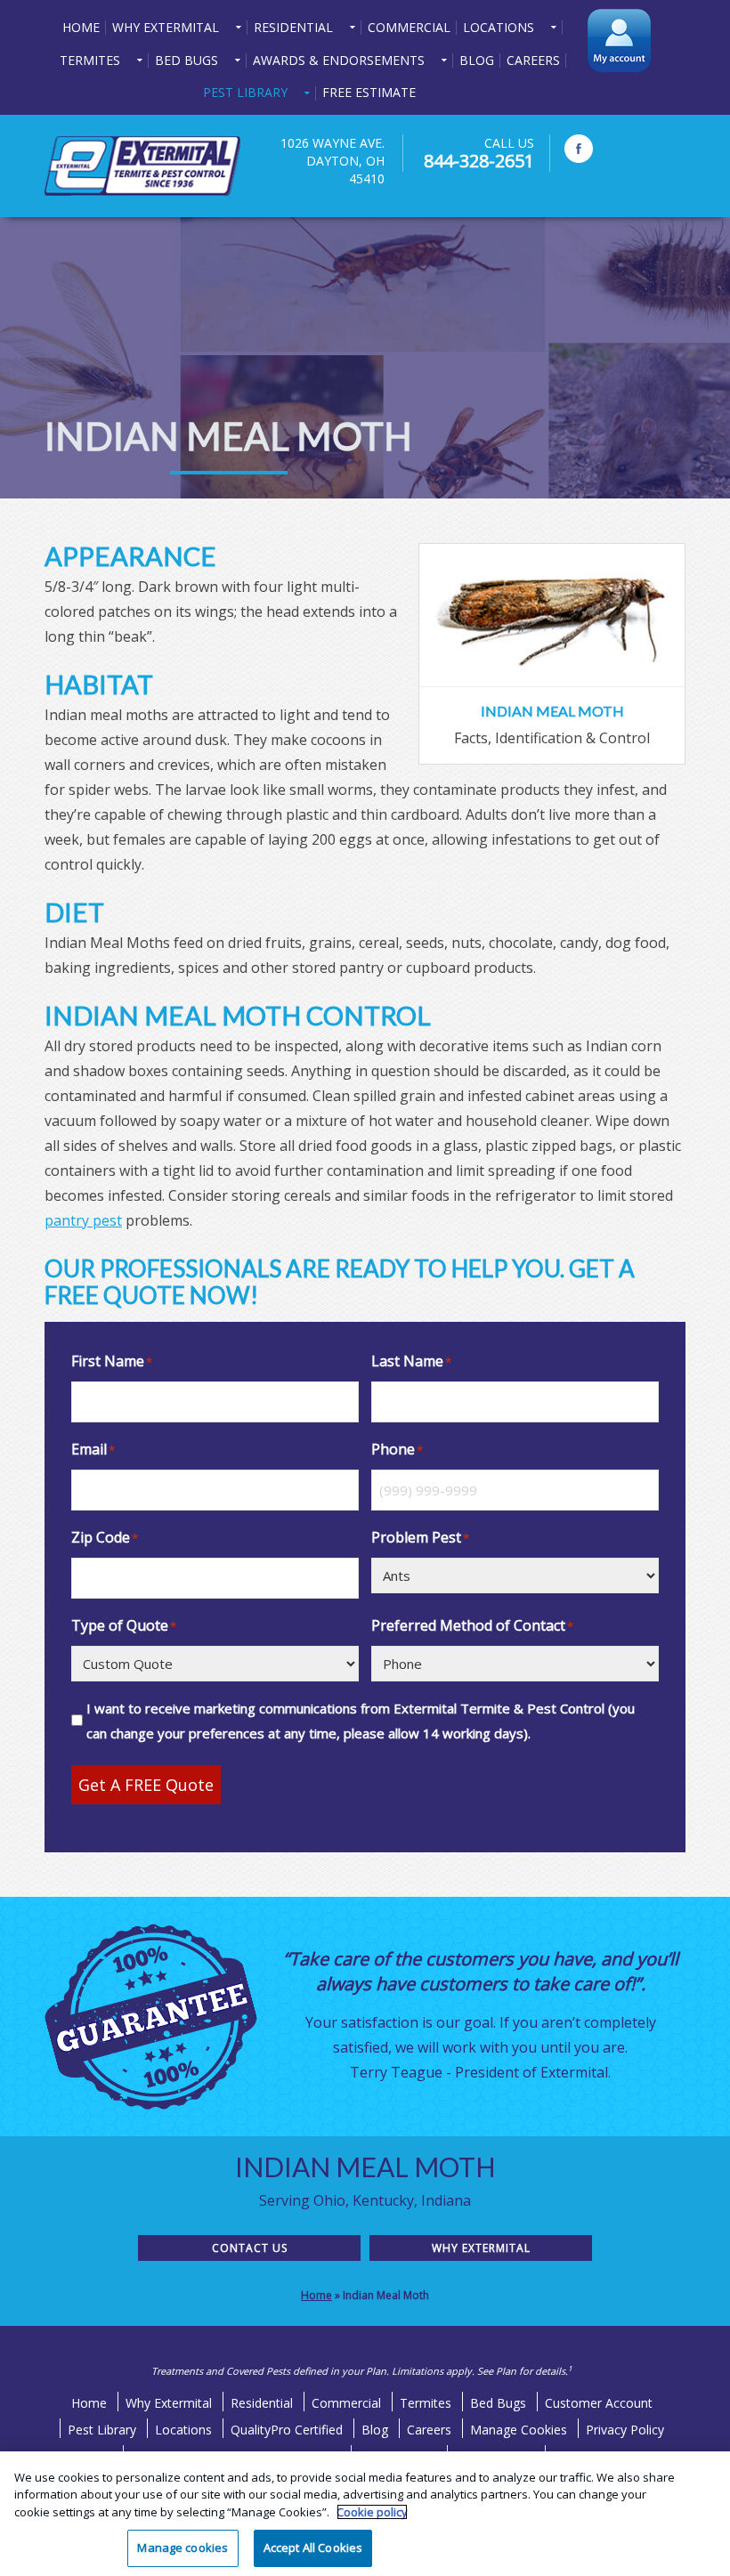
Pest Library (102, 2430)
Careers (429, 2430)
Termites (426, 2403)
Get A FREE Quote (146, 1785)
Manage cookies (182, 2548)
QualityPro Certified (287, 2430)
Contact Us (250, 2248)
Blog (375, 2430)
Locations (183, 2430)
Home (316, 2295)
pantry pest (83, 1220)
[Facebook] (579, 149)
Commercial (346, 2403)
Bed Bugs (498, 2403)
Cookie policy (372, 2512)
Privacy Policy (625, 2430)
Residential (262, 2403)
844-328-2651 (479, 161)
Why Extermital (481, 2248)
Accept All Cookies (313, 2548)
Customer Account (599, 2403)
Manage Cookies (519, 2430)
